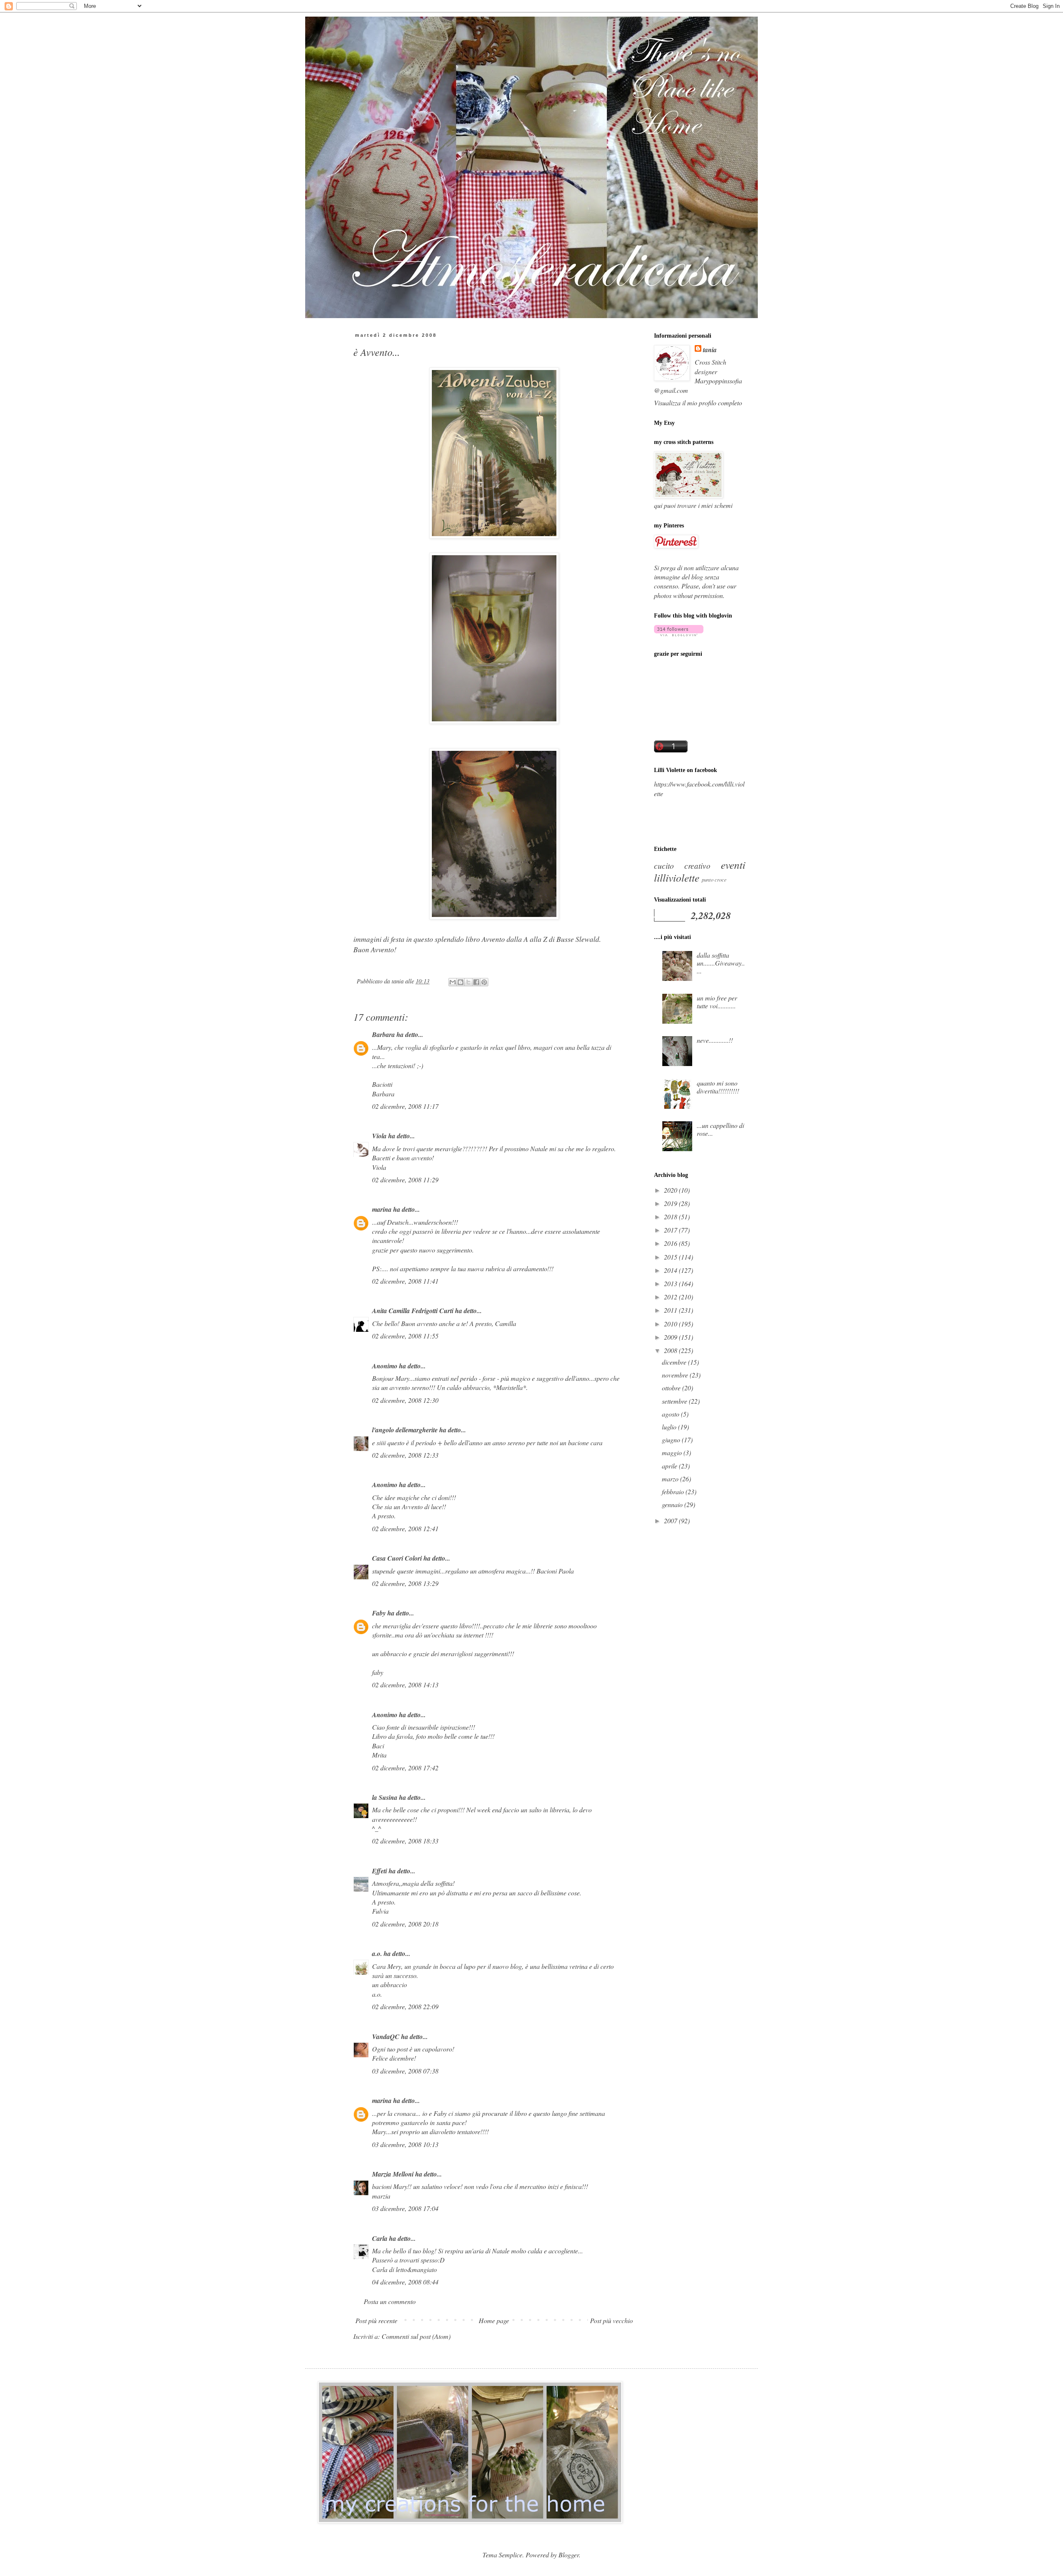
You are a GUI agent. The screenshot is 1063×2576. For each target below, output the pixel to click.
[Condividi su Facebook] (476, 982)
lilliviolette (677, 877)
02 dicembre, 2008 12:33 (405, 1455)
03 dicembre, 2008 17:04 (405, 2208)
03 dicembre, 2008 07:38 (405, 2071)
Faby (379, 1613)
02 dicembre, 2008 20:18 (405, 1924)
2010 (671, 1324)
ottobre (672, 1388)
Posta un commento (390, 2301)
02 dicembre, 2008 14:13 (405, 1685)
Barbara (383, 1034)
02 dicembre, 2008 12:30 (405, 1400)
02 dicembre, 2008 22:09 (405, 2006)
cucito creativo (682, 865)
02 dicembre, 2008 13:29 (405, 1583)
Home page (494, 2320)
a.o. (377, 1953)
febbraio (674, 1491)
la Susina (385, 1797)
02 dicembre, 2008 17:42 (405, 1768)
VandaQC (386, 2037)
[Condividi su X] (468, 982)
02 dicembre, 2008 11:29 (405, 1180)
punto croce (714, 879)
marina (382, 1209)
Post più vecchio (611, 2320)
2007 (671, 1521)
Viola (379, 1136)
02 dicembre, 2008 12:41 (405, 1528)
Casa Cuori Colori (397, 1558)
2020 (671, 1190)
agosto (671, 1414)
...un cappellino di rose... (720, 1129)
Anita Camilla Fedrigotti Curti (413, 1311)
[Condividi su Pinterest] (484, 982)
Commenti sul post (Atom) (416, 2336)
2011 (671, 1310)
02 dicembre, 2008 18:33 (405, 1841)
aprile (670, 1466)
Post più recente (376, 2320)
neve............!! (715, 1040)
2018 (671, 1217)
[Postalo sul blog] (460, 982)
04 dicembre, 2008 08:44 (405, 2282)
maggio (673, 1452)
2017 (671, 1230)
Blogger (569, 2555)
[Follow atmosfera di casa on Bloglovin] (679, 634)
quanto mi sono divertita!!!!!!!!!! (718, 1087)
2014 (671, 1270)
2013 (671, 1283)
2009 (671, 1337)
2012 (671, 1297)
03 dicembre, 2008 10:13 (405, 2144)
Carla (380, 2238)
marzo (671, 1479)
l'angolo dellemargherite (405, 1430)
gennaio (673, 1504)
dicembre (675, 1362)
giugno (672, 1440)
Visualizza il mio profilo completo (698, 403)
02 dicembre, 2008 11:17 (405, 1106)
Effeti (380, 1871)
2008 (671, 1350)
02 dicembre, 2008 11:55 (405, 1336)
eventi (733, 865)
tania (710, 350)
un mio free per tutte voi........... (717, 1002)
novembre (676, 1375)
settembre (675, 1401)
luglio (670, 1427)
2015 (671, 1257)
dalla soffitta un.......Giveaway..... (721, 963)
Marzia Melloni (393, 2174)
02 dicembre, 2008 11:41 (405, 1281)
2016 (671, 1243)
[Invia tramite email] (453, 982)
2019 (671, 1203)
